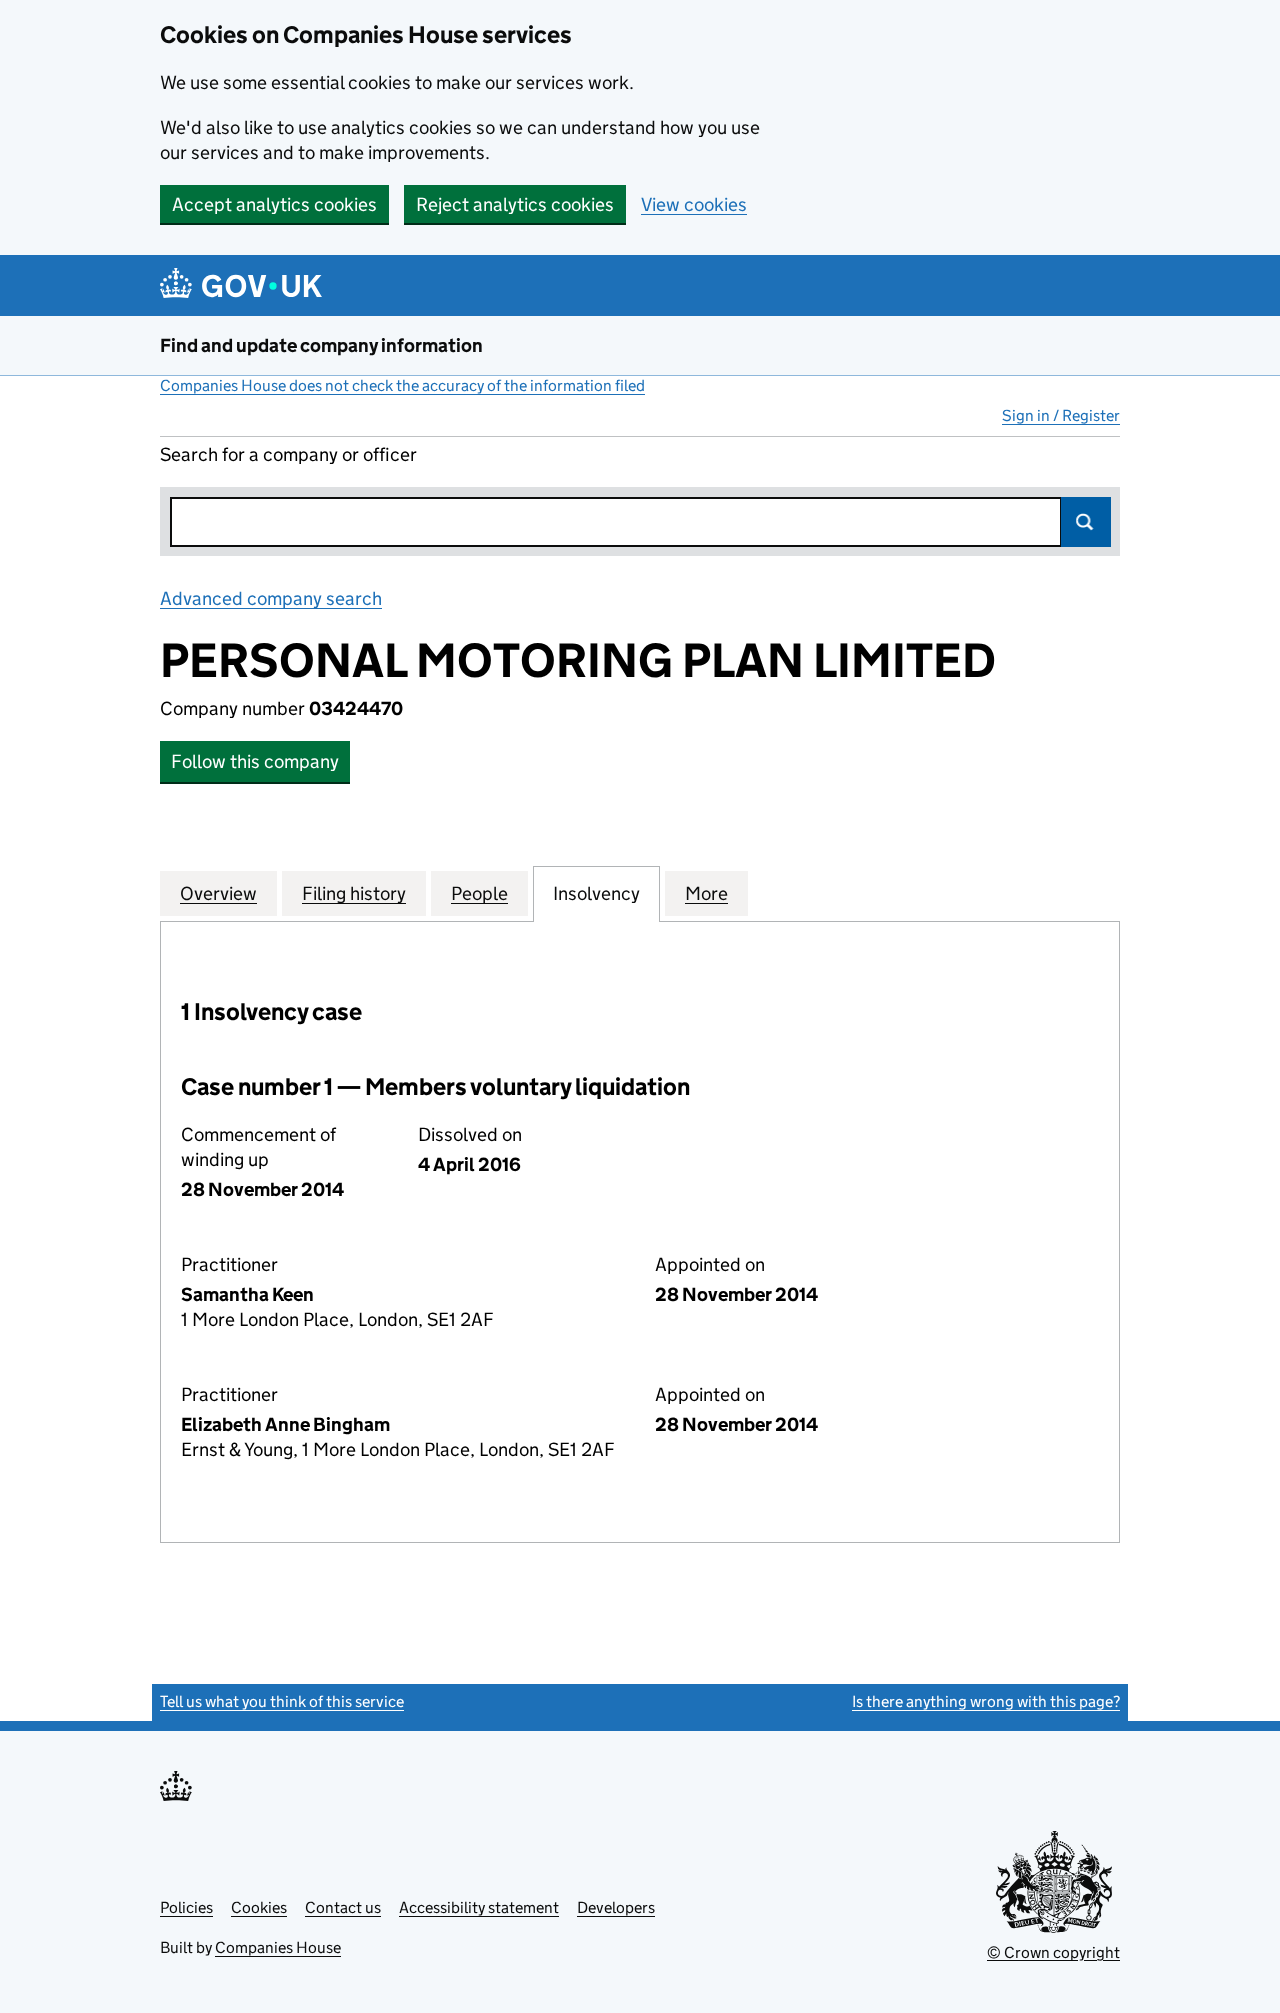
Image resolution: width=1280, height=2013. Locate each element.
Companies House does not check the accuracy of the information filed (402, 385)
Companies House (278, 1947)
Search (1086, 522)
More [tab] (706, 893)
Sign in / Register (1061, 415)
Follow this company (255, 761)
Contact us (343, 1907)
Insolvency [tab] (596, 893)
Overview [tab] (218, 893)
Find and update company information (321, 345)
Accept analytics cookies (274, 204)
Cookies (259, 1907)
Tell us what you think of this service (282, 1701)
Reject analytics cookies (515, 204)
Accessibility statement (479, 1907)
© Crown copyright (1053, 1952)
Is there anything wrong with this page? (986, 1701)
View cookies (694, 204)
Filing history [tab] (354, 893)
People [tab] (479, 893)
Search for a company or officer (288, 454)
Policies (186, 1907)
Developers (616, 1907)
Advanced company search (271, 598)
